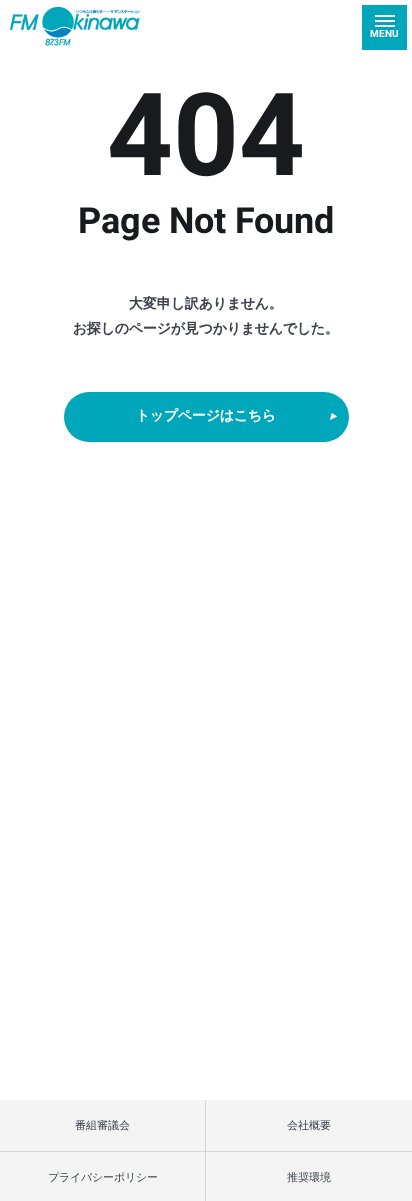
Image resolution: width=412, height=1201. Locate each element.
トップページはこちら (206, 416)
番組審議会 (102, 1124)
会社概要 (309, 1124)
